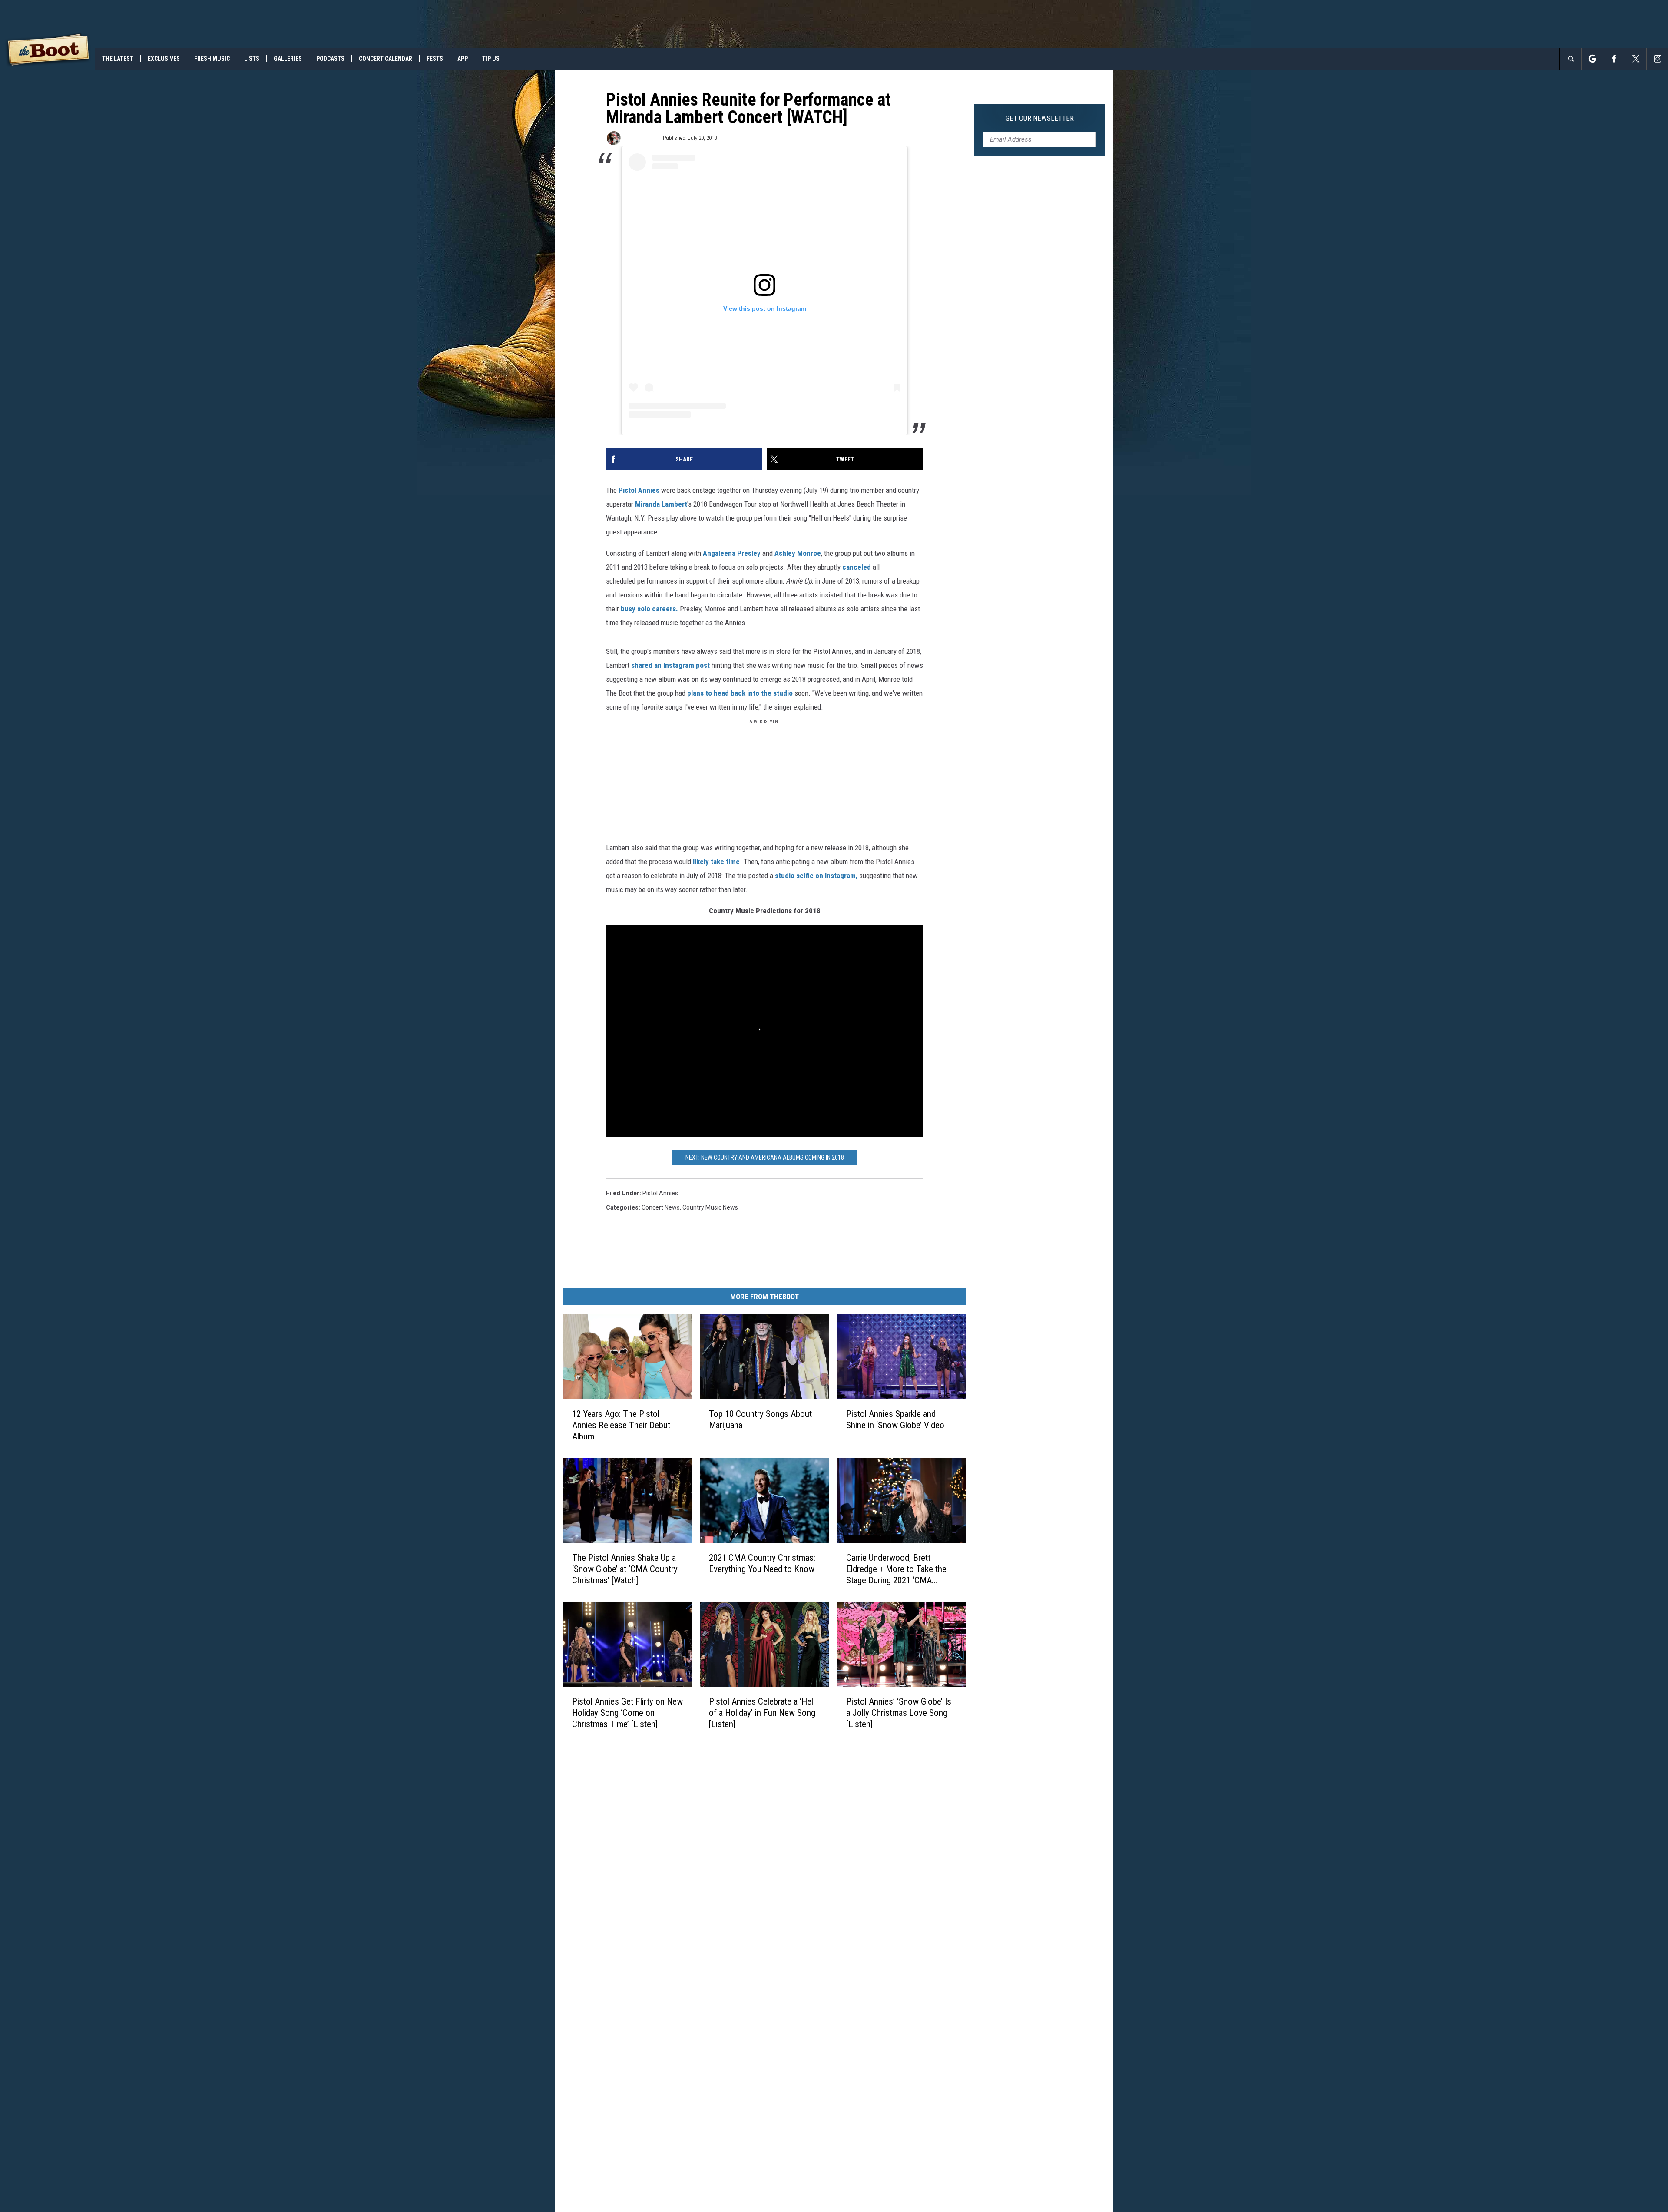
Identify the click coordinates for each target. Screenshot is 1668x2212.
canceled (857, 567)
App (463, 59)
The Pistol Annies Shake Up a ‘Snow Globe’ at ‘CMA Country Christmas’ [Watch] (625, 1569)
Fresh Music (212, 59)
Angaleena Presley (732, 553)
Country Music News (710, 1207)
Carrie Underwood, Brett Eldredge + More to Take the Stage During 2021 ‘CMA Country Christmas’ (896, 1569)
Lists (252, 59)
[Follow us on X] (1636, 59)
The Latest (118, 59)
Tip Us (491, 59)
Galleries (288, 59)
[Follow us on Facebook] (1614, 59)
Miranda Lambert (661, 504)
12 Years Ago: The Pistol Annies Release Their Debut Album (621, 1425)
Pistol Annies (640, 490)
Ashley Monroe (798, 553)
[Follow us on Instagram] (1657, 59)
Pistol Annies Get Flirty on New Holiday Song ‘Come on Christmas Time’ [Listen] (627, 1713)
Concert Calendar (386, 59)
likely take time (716, 862)
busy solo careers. (649, 609)
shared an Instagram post (670, 665)
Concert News (661, 1207)
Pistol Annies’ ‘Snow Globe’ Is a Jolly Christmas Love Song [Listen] (899, 1713)
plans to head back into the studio (740, 693)
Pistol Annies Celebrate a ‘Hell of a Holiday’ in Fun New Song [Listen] (762, 1713)
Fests (435, 59)
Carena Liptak (641, 138)
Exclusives (164, 59)
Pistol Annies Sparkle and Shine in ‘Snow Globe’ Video (895, 1419)
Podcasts (330, 59)
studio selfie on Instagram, (816, 876)
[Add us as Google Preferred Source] (1592, 59)
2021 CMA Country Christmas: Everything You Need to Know (762, 1563)
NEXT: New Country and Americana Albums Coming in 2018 (765, 1157)
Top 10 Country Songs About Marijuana (760, 1419)
